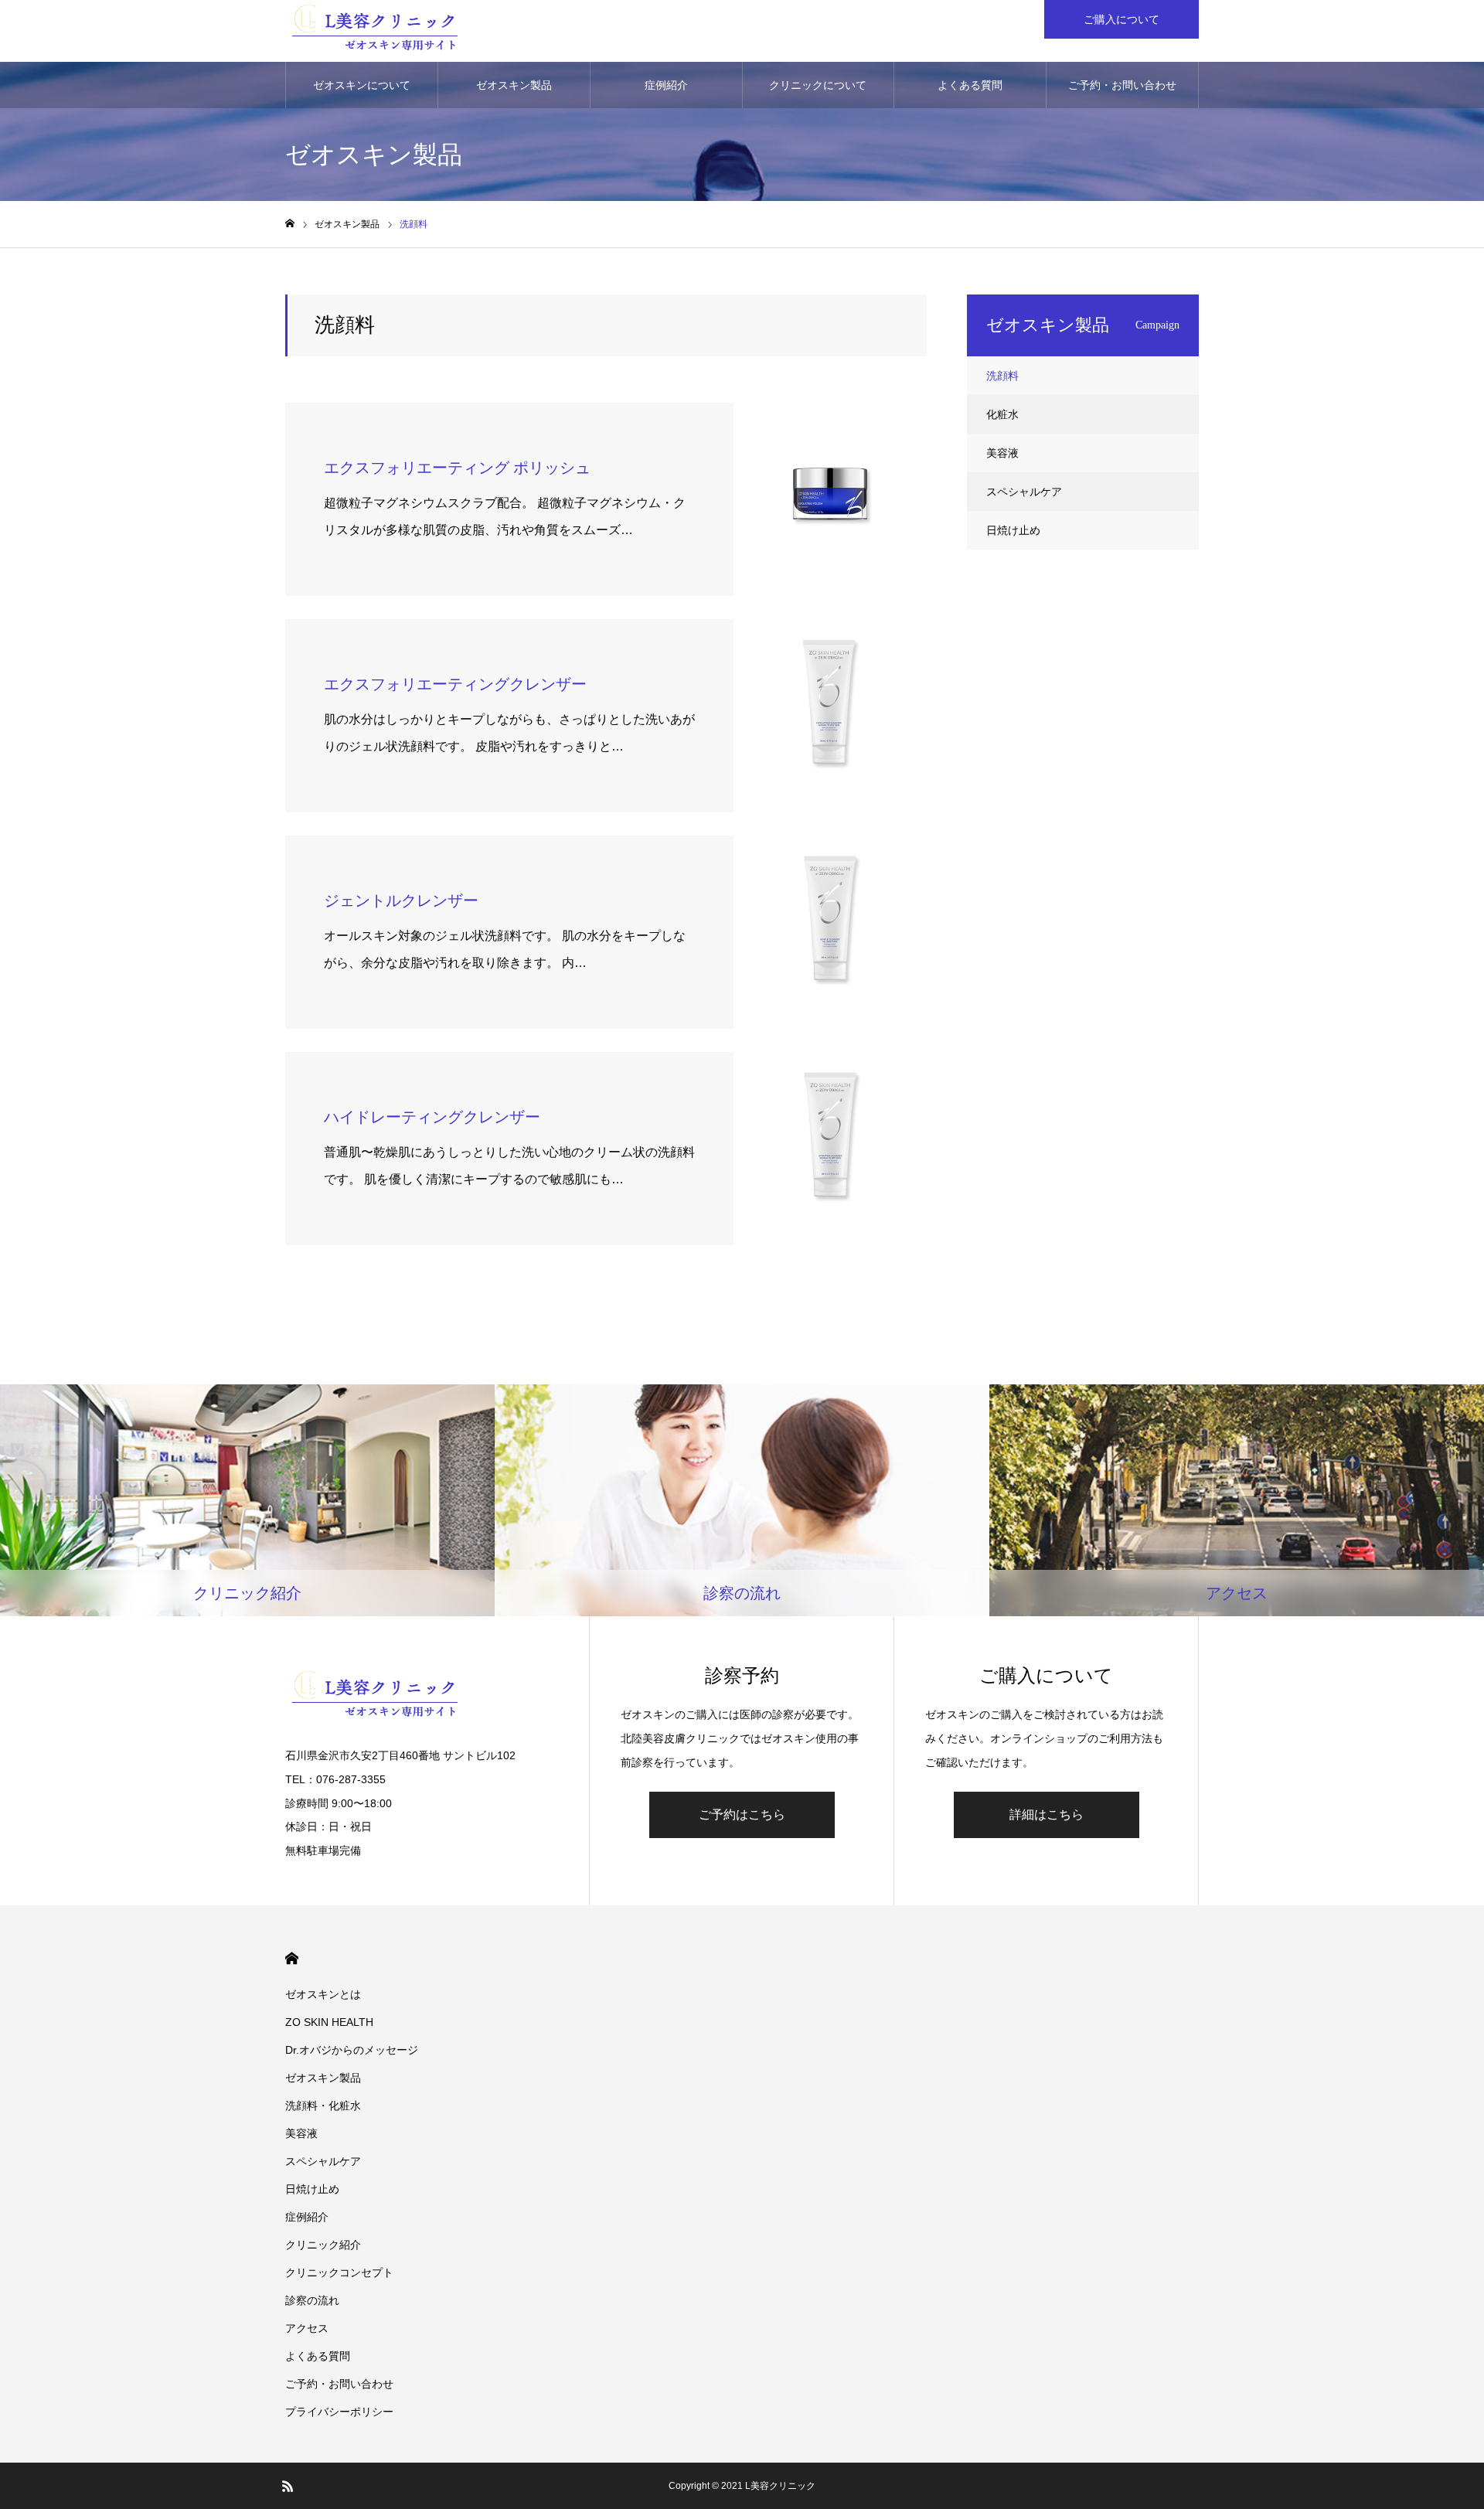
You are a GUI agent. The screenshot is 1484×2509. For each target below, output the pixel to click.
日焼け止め (1013, 530)
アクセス (307, 2328)
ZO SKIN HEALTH (329, 2022)
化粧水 (1002, 414)
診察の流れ (312, 2300)
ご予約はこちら (742, 1815)
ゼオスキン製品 (514, 85)
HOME (292, 1958)
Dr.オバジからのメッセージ (352, 2050)
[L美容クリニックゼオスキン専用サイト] (375, 31)
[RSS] (288, 2486)
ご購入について (1122, 19)
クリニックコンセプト (339, 2272)
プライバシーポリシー (339, 2412)
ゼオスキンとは (323, 1994)
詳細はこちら (1047, 1815)
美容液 (1002, 453)
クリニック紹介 (323, 2245)
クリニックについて (818, 85)
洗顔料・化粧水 (323, 2106)
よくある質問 (970, 85)
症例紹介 (666, 85)
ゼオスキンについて (362, 85)
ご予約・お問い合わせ (1122, 85)
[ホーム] (290, 224)
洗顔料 (1002, 376)
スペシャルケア (1024, 492)
